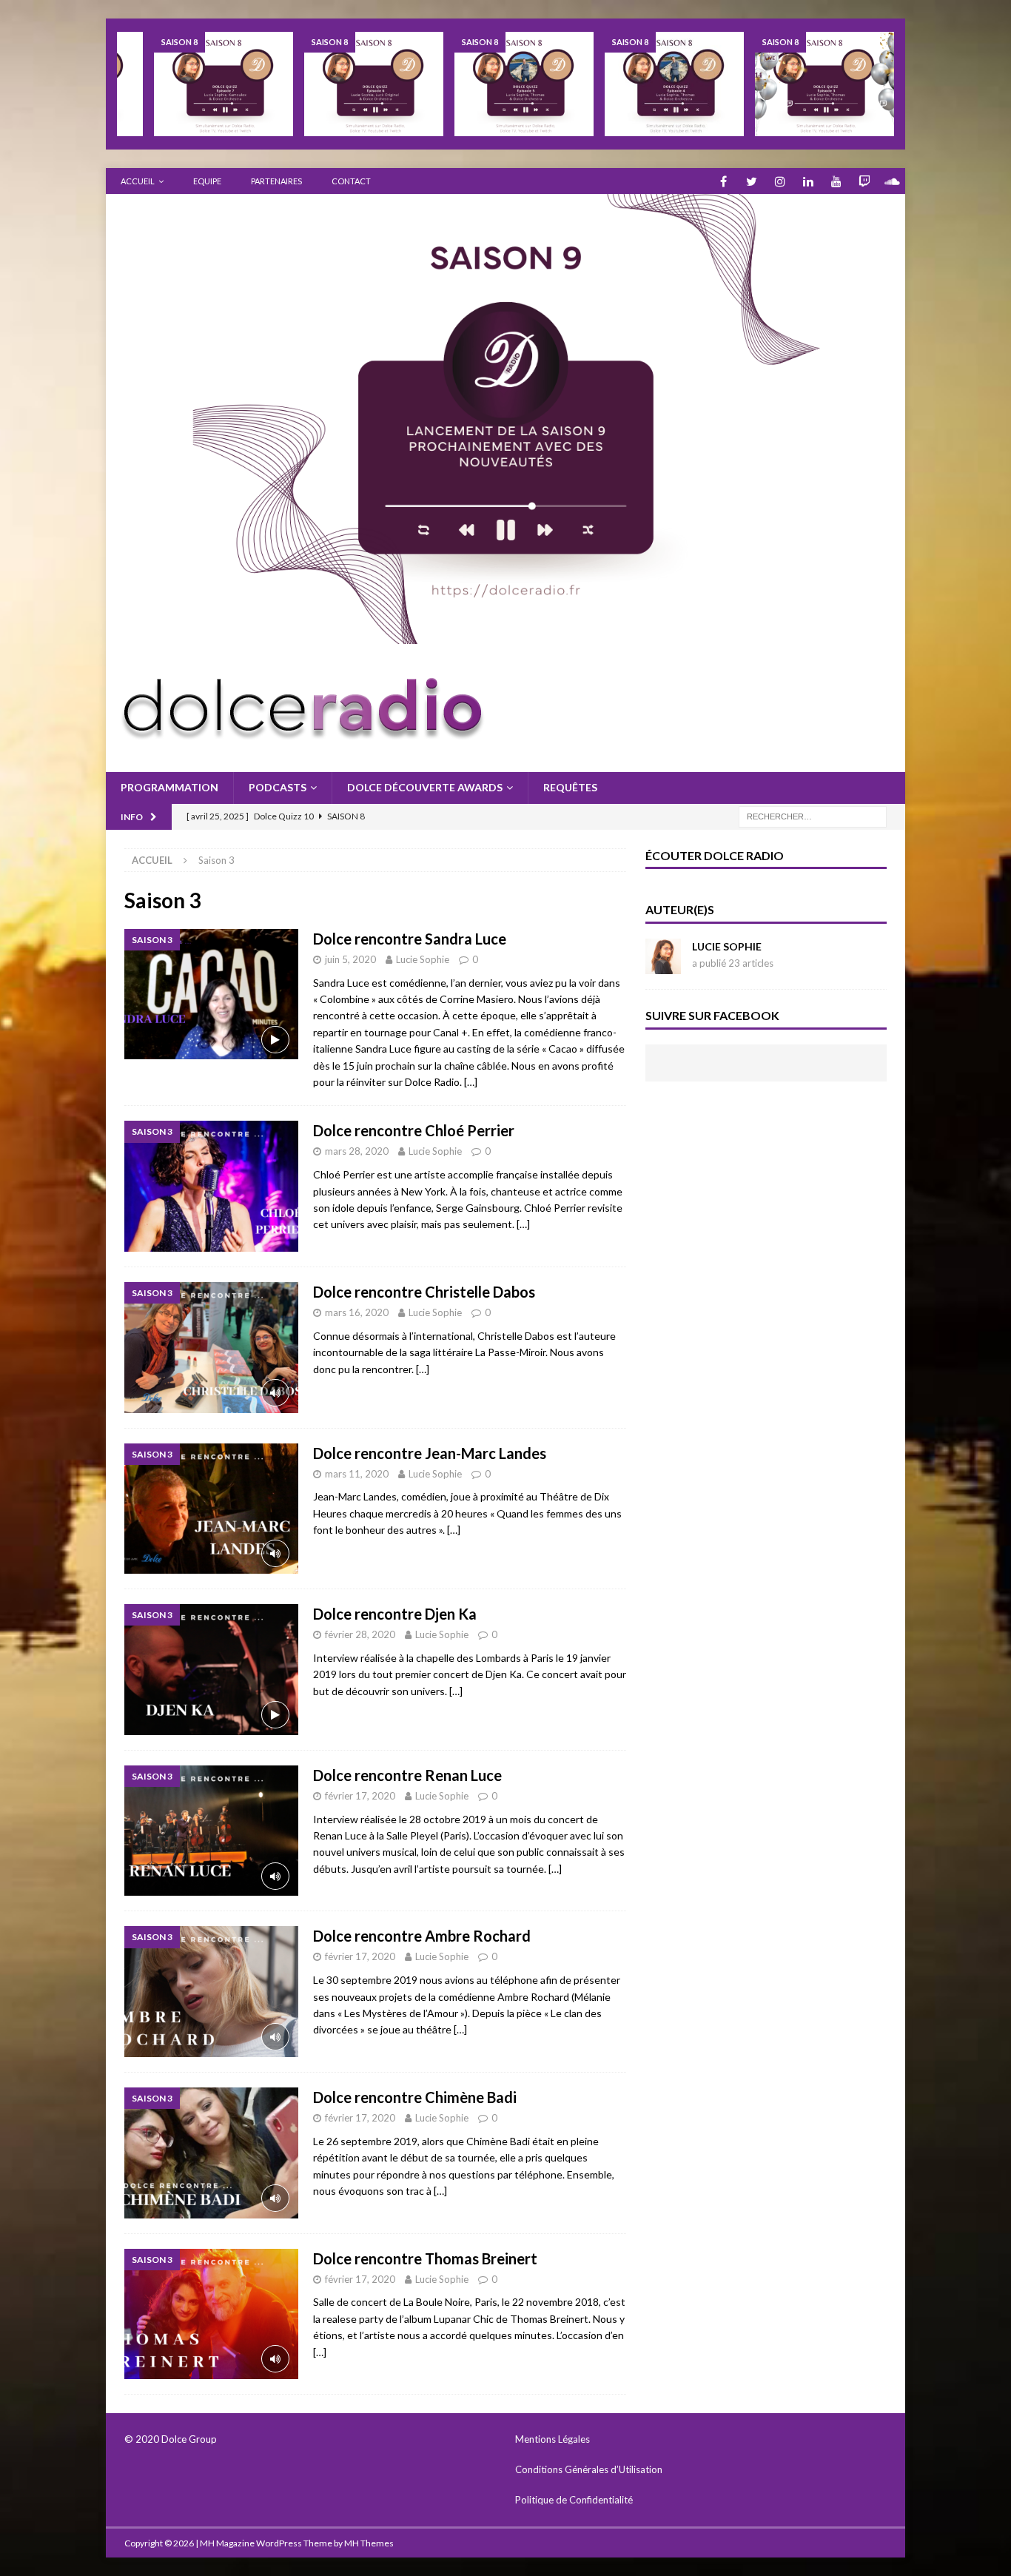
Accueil (138, 181)
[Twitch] (864, 181)
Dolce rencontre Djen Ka (395, 1614)
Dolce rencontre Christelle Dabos (424, 1292)
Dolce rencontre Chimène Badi (415, 2097)
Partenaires (276, 181)
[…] (471, 1082)
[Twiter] (752, 181)
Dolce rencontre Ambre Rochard (422, 1936)
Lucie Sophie (423, 959)
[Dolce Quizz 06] (374, 84)
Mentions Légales (552, 2439)
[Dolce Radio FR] (505, 635)
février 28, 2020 (360, 1634)
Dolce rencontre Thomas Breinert (425, 2258)
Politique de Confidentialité (575, 2500)
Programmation (169, 787)
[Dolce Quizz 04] (674, 84)
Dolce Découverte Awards (425, 787)
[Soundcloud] (892, 181)
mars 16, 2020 (357, 1312)
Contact (351, 181)
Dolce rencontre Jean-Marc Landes (430, 1453)
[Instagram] (780, 181)
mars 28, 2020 (357, 1151)
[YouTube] (836, 181)
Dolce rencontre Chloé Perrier (414, 1130)
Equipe (207, 181)
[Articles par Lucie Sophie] (663, 966)
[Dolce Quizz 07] (224, 84)
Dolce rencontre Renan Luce (407, 1775)
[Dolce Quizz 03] (824, 84)
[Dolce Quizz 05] (524, 84)
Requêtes (570, 787)
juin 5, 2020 (350, 959)
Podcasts (278, 787)
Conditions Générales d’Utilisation (589, 2469)
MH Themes (369, 2543)
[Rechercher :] (813, 815)
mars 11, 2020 (357, 1474)
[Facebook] (723, 181)
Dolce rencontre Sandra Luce (410, 939)
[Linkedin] (808, 181)
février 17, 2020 (360, 1796)
